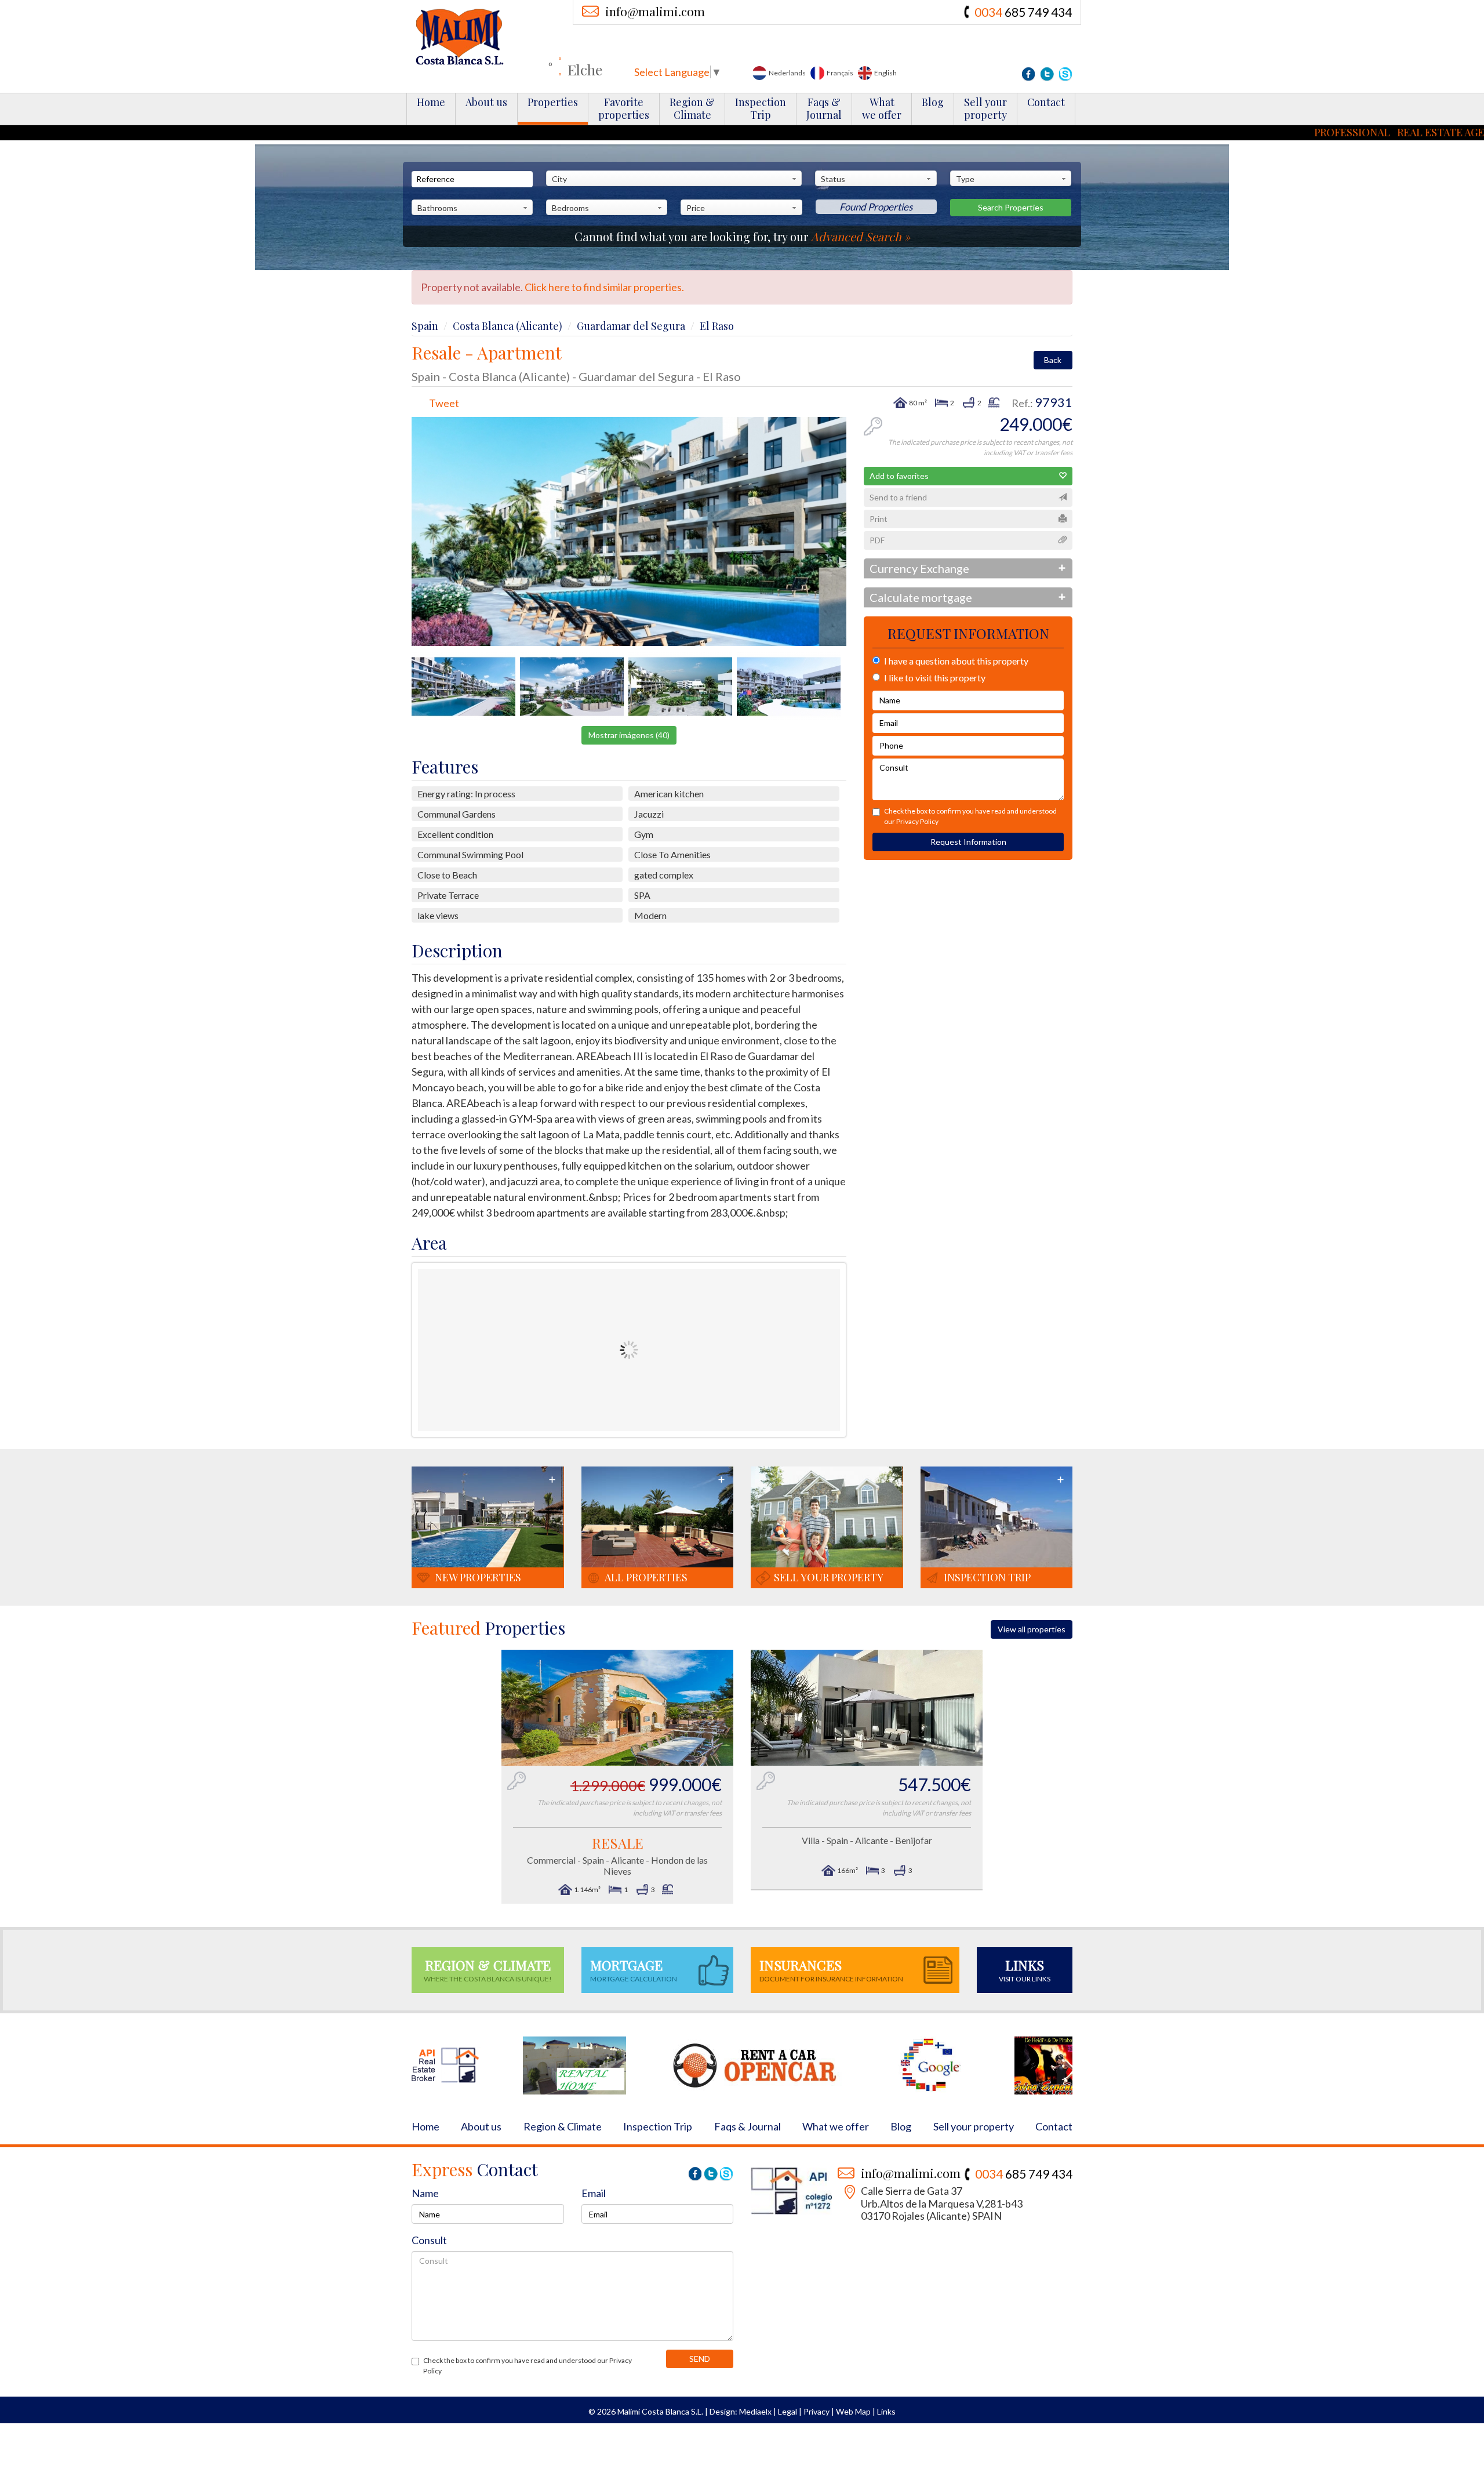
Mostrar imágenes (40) (629, 735)
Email (594, 2193)
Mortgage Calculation (634, 1970)
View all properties (1032, 1629)
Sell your (985, 108)
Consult (429, 2240)
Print (879, 519)
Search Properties (1011, 207)
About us (486, 102)
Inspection (761, 108)
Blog (933, 102)
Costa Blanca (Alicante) (508, 326)
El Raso (717, 326)
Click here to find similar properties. (604, 287)
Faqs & (824, 108)
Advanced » (861, 236)
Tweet (444, 403)
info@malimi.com (655, 11)
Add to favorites (899, 476)
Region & (692, 108)
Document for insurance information (831, 1970)
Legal (788, 2411)
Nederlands (787, 73)
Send (700, 2359)
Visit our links (1025, 1970)
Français (839, 73)
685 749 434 (1023, 12)
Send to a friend (898, 497)
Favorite (624, 108)
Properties (553, 102)
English (885, 73)
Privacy (816, 2411)
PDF (877, 540)
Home (431, 102)
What (882, 108)
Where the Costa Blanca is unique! (488, 1970)
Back (1053, 360)
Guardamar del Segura (631, 326)
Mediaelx (755, 2411)
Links (886, 2411)
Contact (1046, 102)
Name (425, 2193)
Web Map (853, 2411)
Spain (425, 326)
